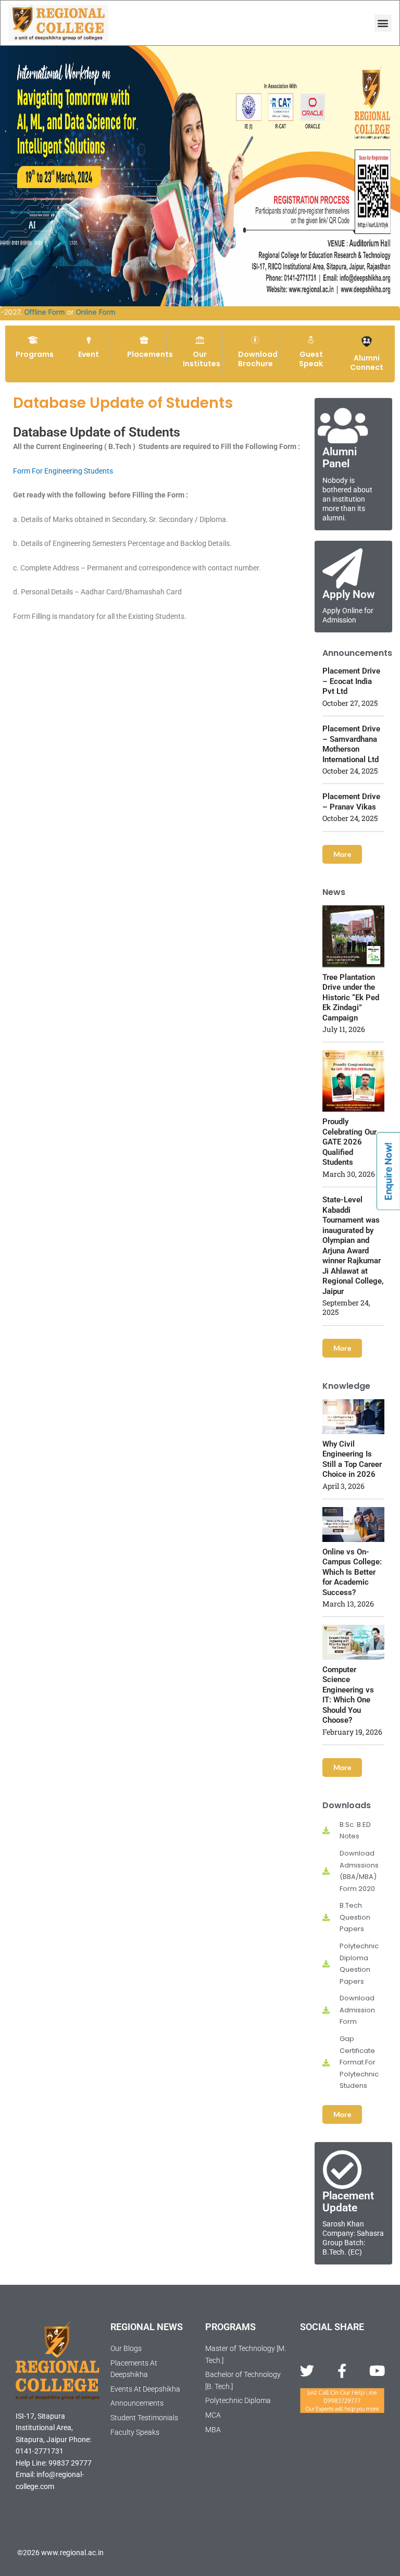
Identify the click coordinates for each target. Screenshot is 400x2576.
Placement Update (348, 2202)
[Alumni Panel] (342, 426)
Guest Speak (311, 359)
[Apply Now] (342, 569)
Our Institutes (202, 359)
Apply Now (349, 594)
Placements (150, 354)
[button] (383, 23)
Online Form (123, 312)
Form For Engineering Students (63, 471)
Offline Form (72, 312)
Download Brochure (258, 359)
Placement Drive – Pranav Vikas (351, 802)
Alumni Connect (367, 363)
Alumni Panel (340, 458)
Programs (35, 354)
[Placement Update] (342, 2170)
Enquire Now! (388, 1171)
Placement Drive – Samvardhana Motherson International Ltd (351, 744)
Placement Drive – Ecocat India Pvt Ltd (351, 681)
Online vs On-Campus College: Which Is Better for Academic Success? (352, 1572)
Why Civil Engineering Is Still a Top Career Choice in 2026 (352, 1459)
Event (89, 354)
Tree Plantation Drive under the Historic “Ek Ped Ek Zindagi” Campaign (351, 998)
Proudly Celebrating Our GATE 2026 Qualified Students (349, 1142)
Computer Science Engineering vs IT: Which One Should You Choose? (348, 1695)
